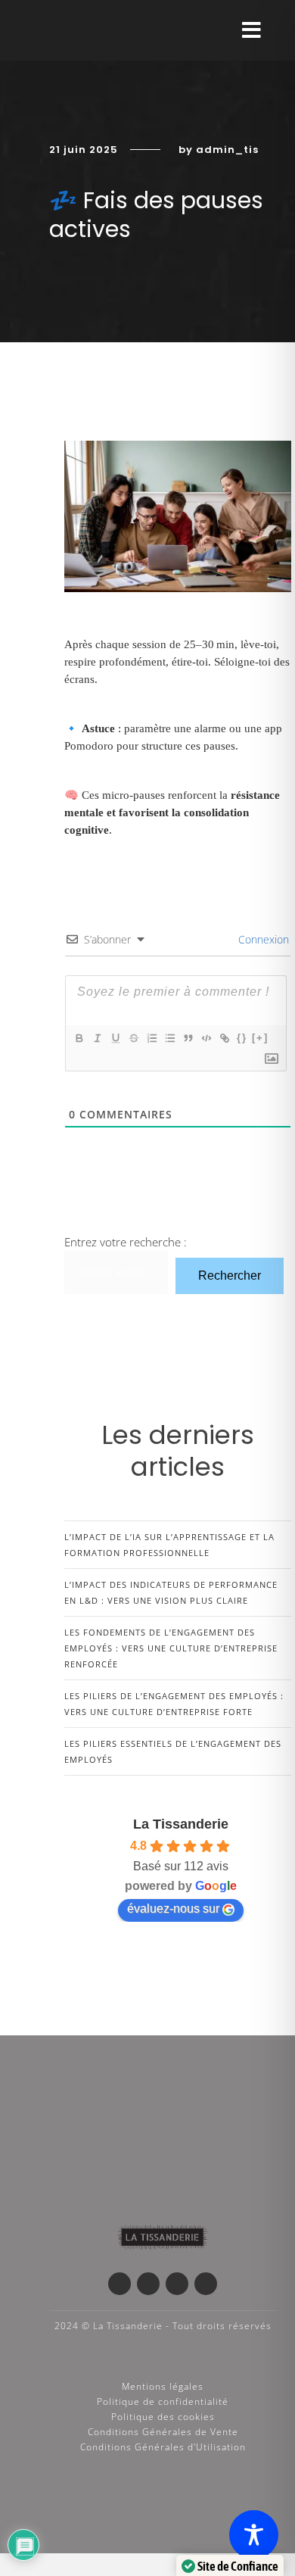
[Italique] (97, 1038)
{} (242, 1038)
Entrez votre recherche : (126, 1242)
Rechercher (230, 1276)
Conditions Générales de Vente (163, 2432)
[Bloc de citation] (188, 1038)
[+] (260, 1038)
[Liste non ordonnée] (169, 1038)
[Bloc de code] (206, 1038)
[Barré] (133, 1038)
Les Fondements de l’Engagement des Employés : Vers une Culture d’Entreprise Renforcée (171, 1648)
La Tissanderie (181, 1824)
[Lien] (224, 1038)
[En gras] (79, 1038)
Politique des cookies (163, 2417)
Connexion (262, 939)
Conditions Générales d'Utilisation (163, 2447)
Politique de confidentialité (163, 2401)
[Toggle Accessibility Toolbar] (254, 2535)
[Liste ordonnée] (151, 1038)
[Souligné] (115, 1038)
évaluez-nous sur (173, 1909)
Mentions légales (163, 2386)
